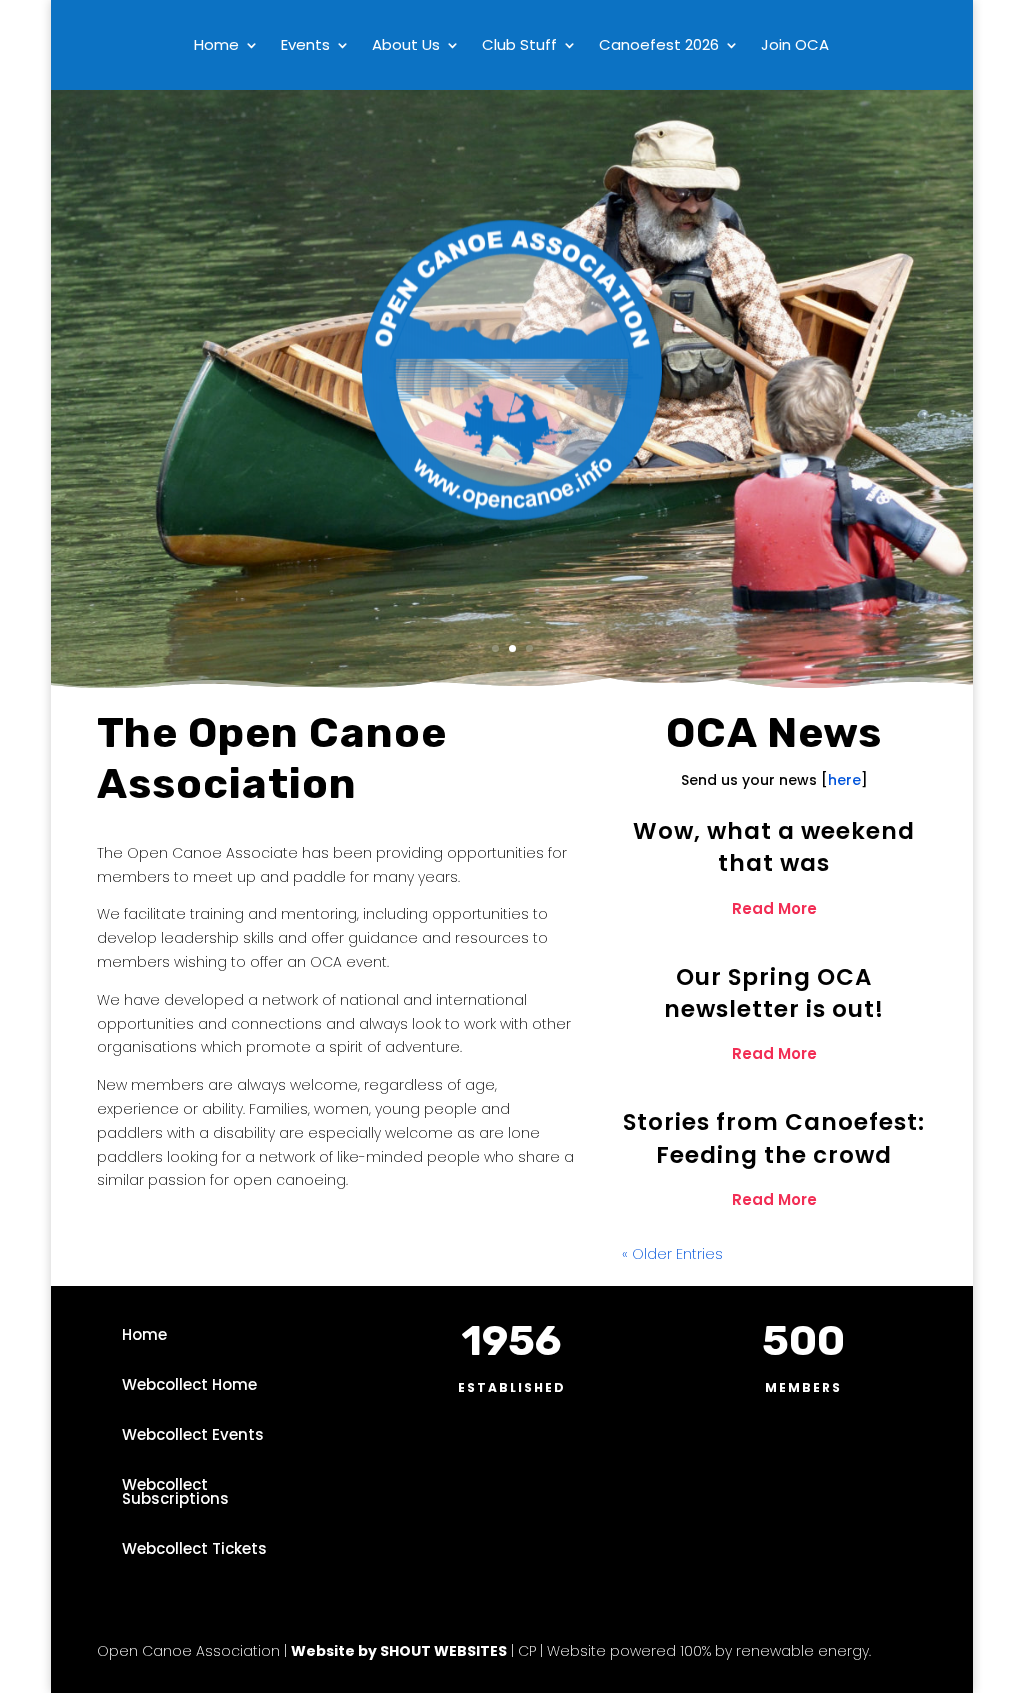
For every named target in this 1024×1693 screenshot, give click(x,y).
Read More (774, 908)
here (844, 780)
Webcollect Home (189, 1384)
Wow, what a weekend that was (774, 847)
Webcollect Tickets (194, 1548)
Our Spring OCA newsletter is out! (774, 993)
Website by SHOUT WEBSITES (399, 1651)
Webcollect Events (193, 1434)
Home (216, 46)
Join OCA (795, 46)
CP (525, 1651)
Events (305, 46)
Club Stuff (519, 46)
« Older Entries (672, 1254)
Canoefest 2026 (659, 46)
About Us (406, 46)
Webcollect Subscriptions (175, 1491)
